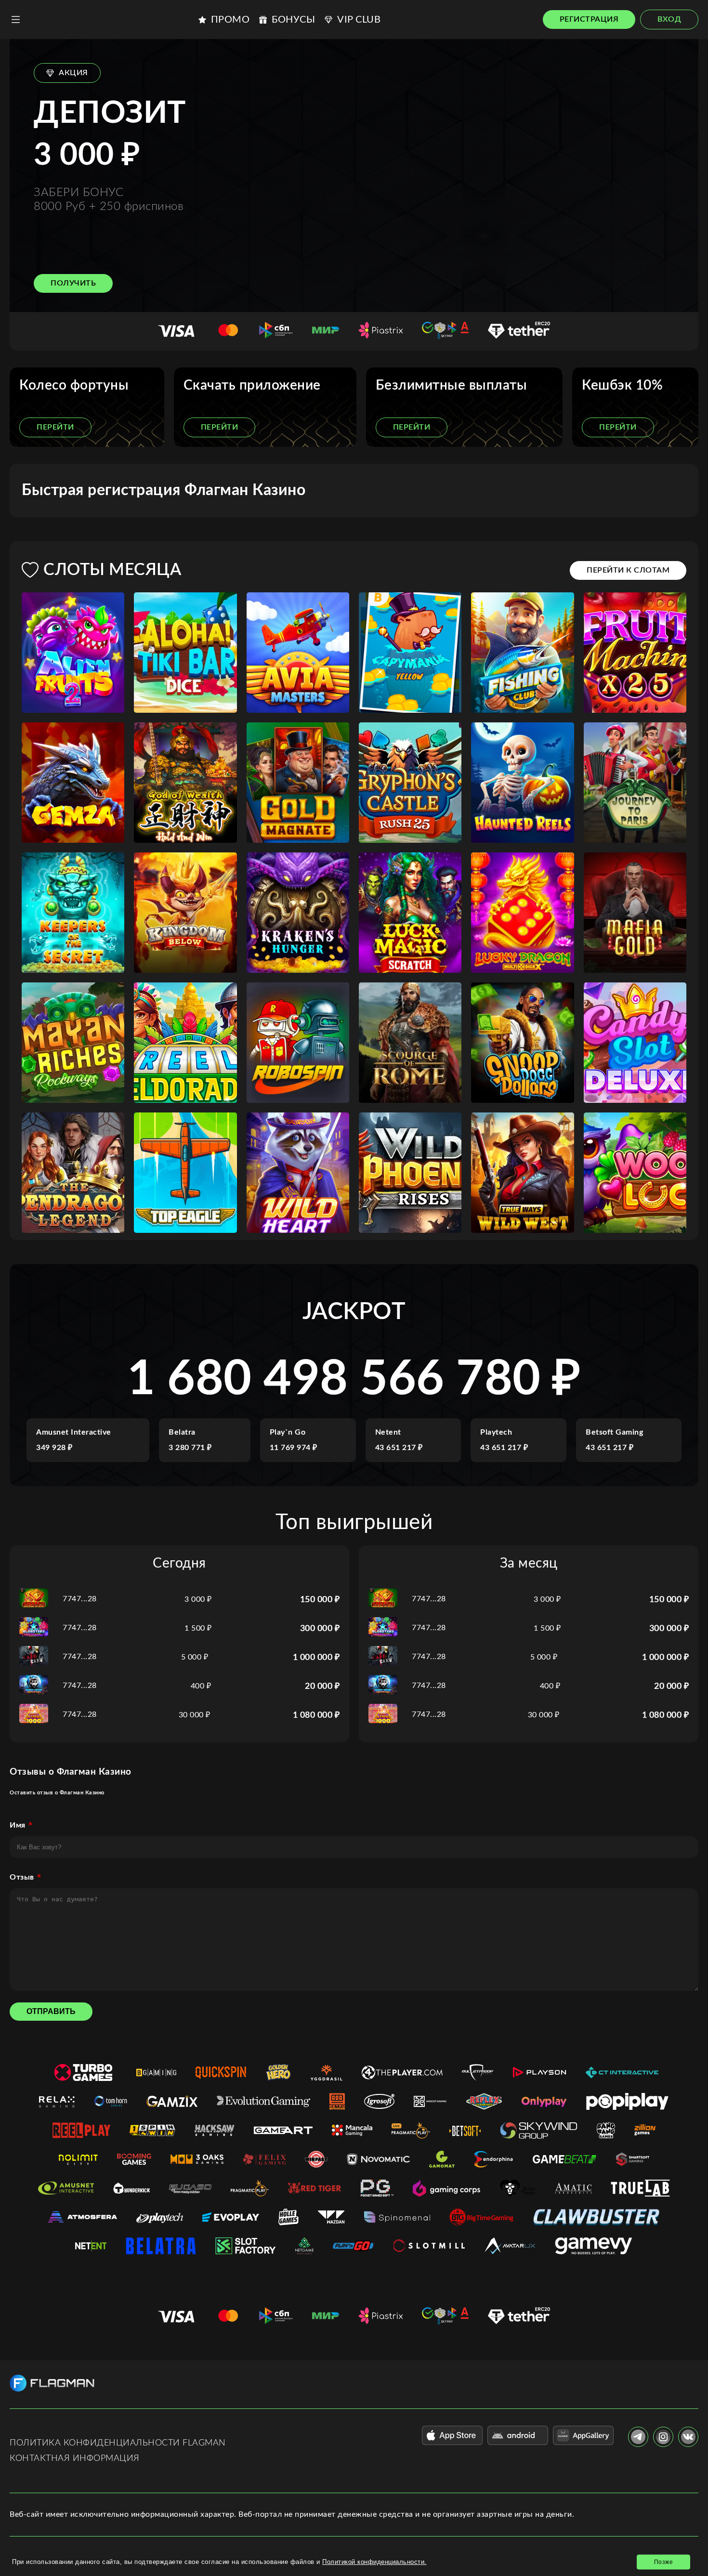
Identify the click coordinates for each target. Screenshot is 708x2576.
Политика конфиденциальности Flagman (118, 2443)
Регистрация (589, 19)
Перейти (55, 427)
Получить (73, 283)
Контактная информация (75, 2458)
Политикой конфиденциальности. (374, 2562)
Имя (18, 1825)
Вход (669, 19)
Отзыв (22, 1877)
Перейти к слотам (628, 570)
